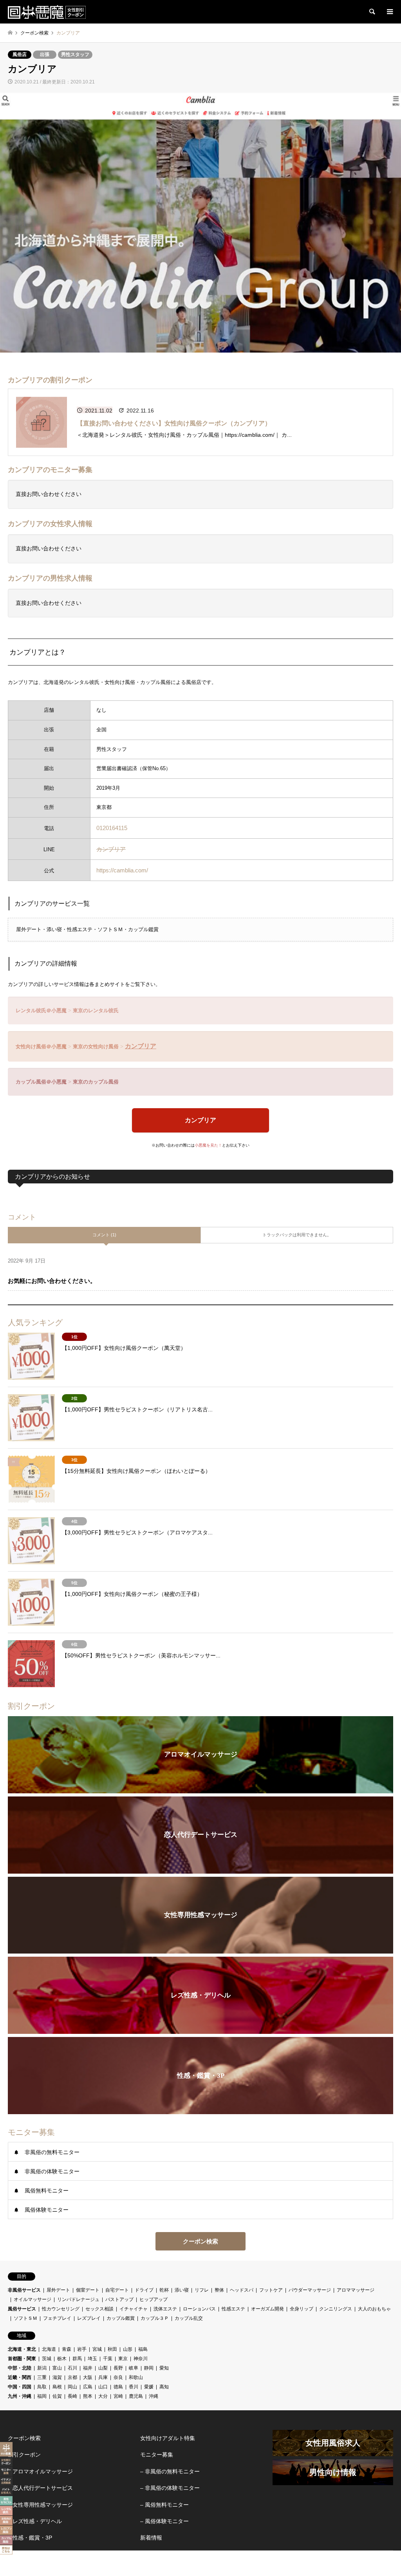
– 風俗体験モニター (164, 2521)
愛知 (164, 2368)
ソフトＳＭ (25, 2318)
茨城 (47, 2359)
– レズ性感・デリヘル (35, 2521)
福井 (88, 2368)
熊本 (88, 2396)
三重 (42, 2377)
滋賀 (57, 2377)
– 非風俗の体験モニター (170, 2488)
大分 (103, 2396)
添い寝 (182, 2290)
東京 (123, 2359)
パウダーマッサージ (310, 2290)
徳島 (118, 2387)
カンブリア (111, 849)
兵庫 (103, 2377)
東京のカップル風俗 (96, 1082)
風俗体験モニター (47, 2210)
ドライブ (144, 2290)
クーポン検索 (200, 2241)
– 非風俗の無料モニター (170, 2471)
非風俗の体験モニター (52, 2171)
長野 (118, 2368)
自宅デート (117, 2290)
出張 (45, 54)
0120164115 (112, 828)
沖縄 (154, 2396)
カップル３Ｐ (155, 2318)
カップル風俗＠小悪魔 (41, 1082)
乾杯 (164, 2290)
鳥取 (42, 2387)
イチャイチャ (134, 2309)
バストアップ (119, 2299)
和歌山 (136, 2377)
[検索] (372, 12)
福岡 (42, 2396)
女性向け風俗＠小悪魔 (41, 1046)
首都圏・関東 (22, 2359)
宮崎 (118, 2396)
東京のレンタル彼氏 (96, 1010)
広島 (88, 2387)
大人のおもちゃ (374, 2309)
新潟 (42, 2368)
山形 (128, 2349)
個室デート (88, 2290)
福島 (143, 2349)
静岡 (149, 2368)
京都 (72, 2377)
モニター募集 (157, 2455)
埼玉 (92, 2359)
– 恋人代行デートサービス (40, 2488)
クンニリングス (336, 2309)
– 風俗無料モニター (164, 2505)
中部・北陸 (20, 2368)
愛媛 (149, 2387)
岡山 (72, 2387)
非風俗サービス (24, 2290)
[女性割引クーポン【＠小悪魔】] (47, 12)
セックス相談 (99, 2309)
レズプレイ (89, 2318)
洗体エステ (165, 2309)
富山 (57, 2368)
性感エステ (233, 2309)
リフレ (202, 2290)
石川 (72, 2368)
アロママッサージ (356, 2290)
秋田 (112, 2349)
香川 (134, 2387)
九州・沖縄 (20, 2396)
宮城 (97, 2349)
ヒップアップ (154, 2299)
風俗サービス (22, 2309)
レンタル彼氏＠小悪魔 (41, 1010)
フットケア (271, 2290)
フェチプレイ (57, 2318)
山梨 (103, 2368)
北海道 (49, 2349)
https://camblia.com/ (122, 870)
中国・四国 (20, 2387)
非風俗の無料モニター (52, 2152)
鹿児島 (136, 2396)
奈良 (118, 2377)
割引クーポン (24, 2455)
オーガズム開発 (267, 2309)
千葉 (108, 2359)
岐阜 (134, 2368)
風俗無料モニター (47, 2191)
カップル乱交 (189, 2318)
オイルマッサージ (33, 2299)
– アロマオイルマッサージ (40, 2471)
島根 (57, 2387)
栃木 (62, 2359)
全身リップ (302, 2309)
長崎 (72, 2396)
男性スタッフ (75, 54)
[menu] (389, 12)
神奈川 (141, 2359)
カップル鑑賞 (121, 2318)
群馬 (77, 2359)
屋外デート (58, 2290)
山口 (103, 2387)
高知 (164, 2387)
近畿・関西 (20, 2377)
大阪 (88, 2377)
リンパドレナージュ (78, 2299)
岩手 (82, 2349)
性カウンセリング (61, 2309)
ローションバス (199, 2309)
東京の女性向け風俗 (96, 1046)
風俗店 (20, 54)
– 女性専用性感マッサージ (40, 2505)
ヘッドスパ (242, 2290)
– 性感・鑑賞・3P (30, 2538)
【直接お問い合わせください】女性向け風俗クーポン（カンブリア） (174, 423)
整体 (219, 2290)
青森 (67, 2349)
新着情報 (151, 2538)
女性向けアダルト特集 (168, 2438)
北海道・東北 (22, 2349)
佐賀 (57, 2396)
